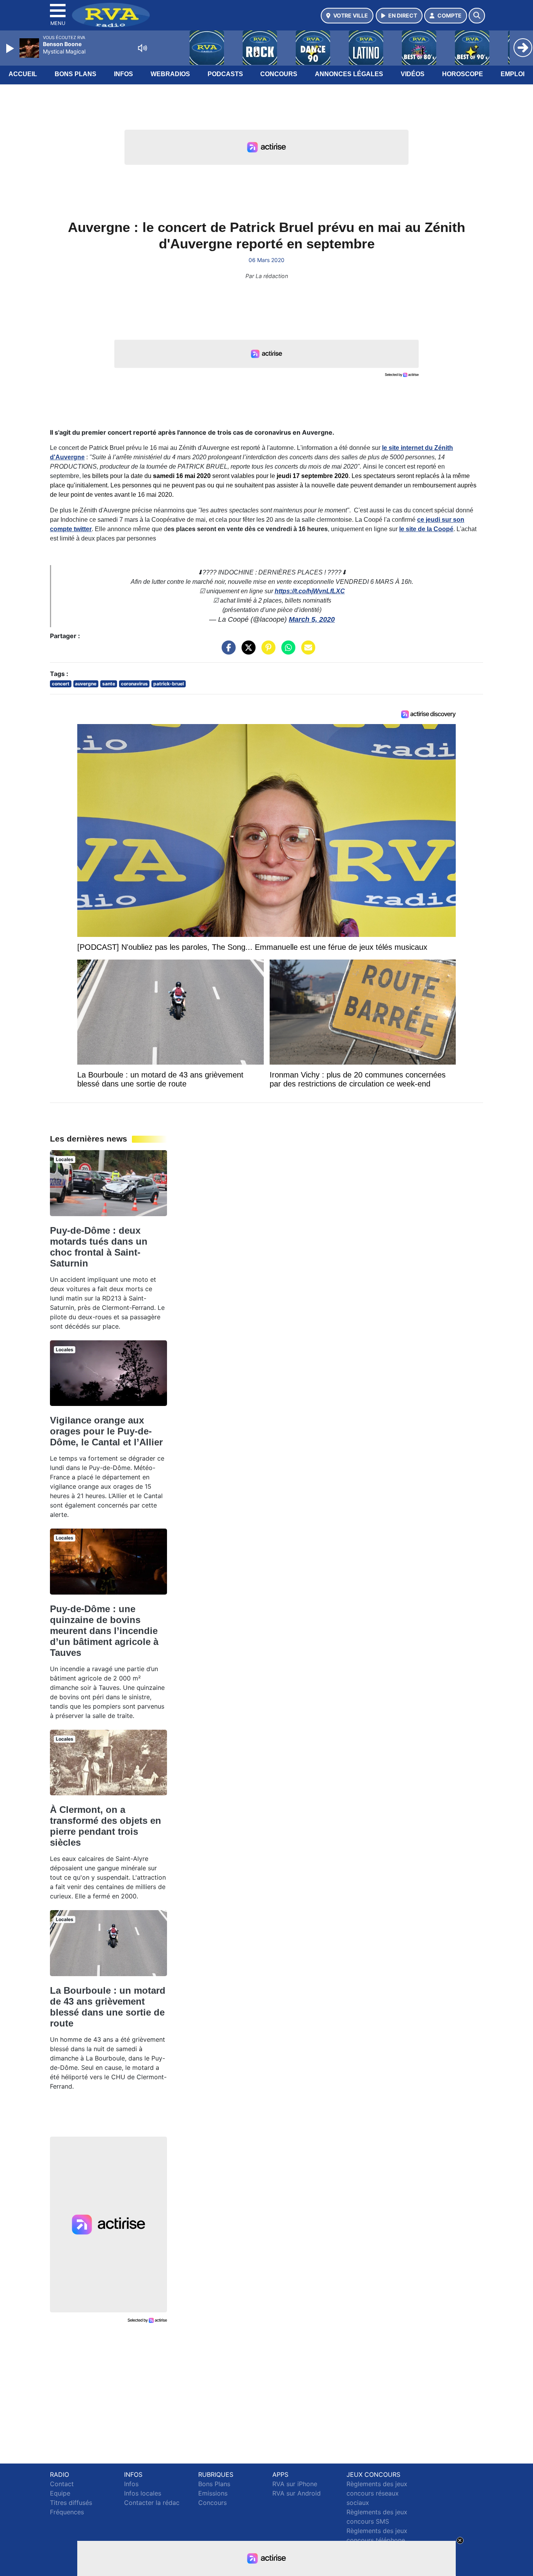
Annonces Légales (349, 74)
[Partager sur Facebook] (227, 651)
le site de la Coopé (426, 529)
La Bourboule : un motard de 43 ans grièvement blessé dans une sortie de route (108, 2007)
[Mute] (142, 48)
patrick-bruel (169, 684)
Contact (62, 2484)
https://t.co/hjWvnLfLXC (310, 591)
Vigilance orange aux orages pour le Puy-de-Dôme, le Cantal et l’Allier (106, 1431)
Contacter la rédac (152, 2503)
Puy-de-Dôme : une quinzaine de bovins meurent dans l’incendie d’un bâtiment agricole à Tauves (104, 1631)
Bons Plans (76, 74)
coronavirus (134, 684)
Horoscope (463, 74)
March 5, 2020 (312, 619)
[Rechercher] (477, 16)
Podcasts (225, 74)
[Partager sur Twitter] (247, 651)
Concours (279, 74)
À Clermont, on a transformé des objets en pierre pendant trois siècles (106, 1826)
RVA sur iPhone (295, 2484)
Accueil (23, 74)
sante (109, 684)
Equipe (60, 2493)
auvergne (86, 684)
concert (61, 684)
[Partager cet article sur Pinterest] (266, 651)
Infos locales (143, 2493)
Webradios (170, 74)
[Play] (11, 48)
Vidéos (413, 74)
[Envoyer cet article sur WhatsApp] (286, 651)
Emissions (213, 2493)
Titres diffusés (71, 2503)
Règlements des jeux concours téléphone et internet (377, 2540)
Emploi (513, 74)
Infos (123, 74)
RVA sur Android (297, 2493)
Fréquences (67, 2512)
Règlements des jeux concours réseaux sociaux (377, 2493)
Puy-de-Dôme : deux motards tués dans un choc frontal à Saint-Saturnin (99, 1247)
